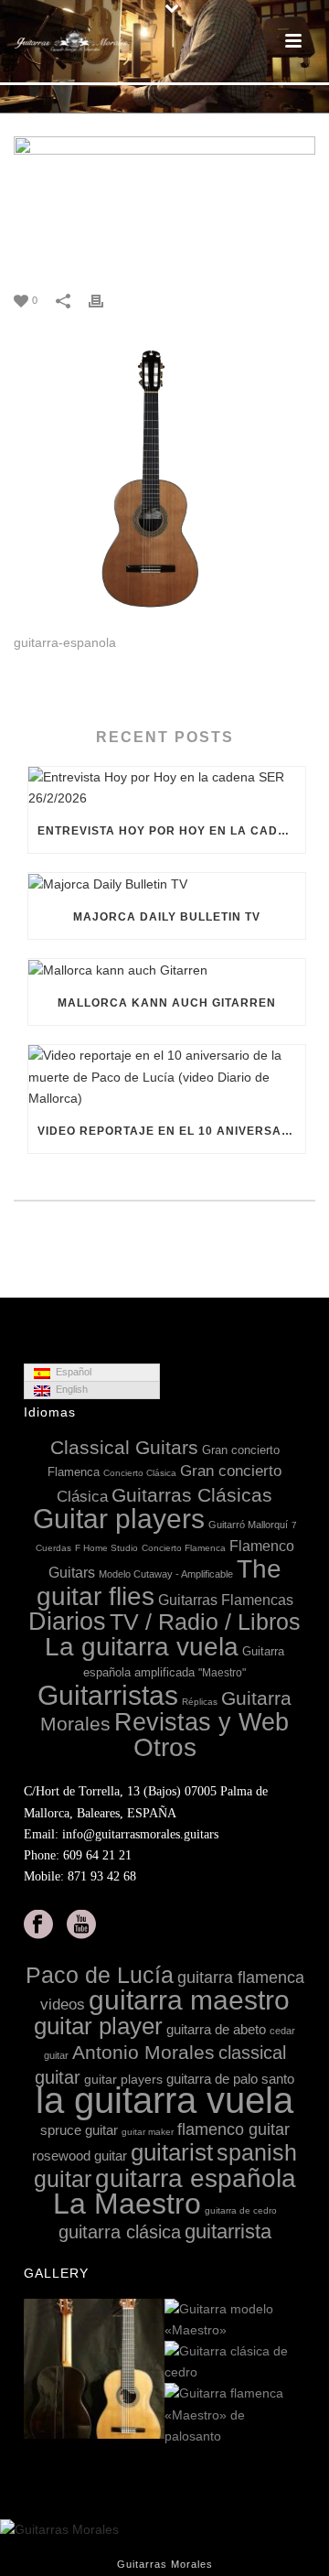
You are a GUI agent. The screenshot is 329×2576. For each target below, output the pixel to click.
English (69, 1389)
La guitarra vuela (142, 1647)
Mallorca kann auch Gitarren (167, 1003)
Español (71, 1372)
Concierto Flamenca (184, 1548)
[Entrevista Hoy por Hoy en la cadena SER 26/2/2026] (167, 788)
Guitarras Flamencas (226, 1600)
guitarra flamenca (241, 1978)
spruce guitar (79, 2130)
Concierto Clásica (140, 1473)
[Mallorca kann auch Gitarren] (167, 970)
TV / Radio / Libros (205, 1622)
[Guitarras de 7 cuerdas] (150, 2369)
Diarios (67, 1622)
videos (63, 2005)
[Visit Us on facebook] (38, 1925)
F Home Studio (106, 1548)
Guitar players (119, 1519)
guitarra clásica (120, 2232)
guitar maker (148, 2132)
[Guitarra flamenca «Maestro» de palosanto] (291, 2416)
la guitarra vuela (164, 2100)
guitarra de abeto (216, 2029)
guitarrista (228, 2231)
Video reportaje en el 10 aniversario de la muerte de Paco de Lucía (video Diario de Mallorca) (171, 1131)
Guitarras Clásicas (192, 1495)
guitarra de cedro (241, 2210)
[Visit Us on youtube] (81, 1925)
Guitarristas (108, 1695)
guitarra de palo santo (230, 2079)
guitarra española (196, 2178)
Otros (165, 1747)
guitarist (172, 2152)
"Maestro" (222, 1673)
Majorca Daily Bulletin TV (167, 917)
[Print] (105, 300)
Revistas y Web (202, 1722)
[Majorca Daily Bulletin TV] (167, 884)
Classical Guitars (124, 1447)
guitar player (98, 2026)
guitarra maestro (189, 1999)
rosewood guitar (80, 2156)
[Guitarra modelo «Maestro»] (291, 2321)
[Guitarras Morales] (73, 41)
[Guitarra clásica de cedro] (291, 2363)
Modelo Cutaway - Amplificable (166, 1574)
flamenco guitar (233, 2129)
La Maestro (127, 2204)
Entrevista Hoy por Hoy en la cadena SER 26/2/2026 (171, 831)
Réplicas (200, 1702)
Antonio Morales (143, 2052)
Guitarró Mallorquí (248, 1525)
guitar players (123, 2079)
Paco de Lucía (100, 1975)
